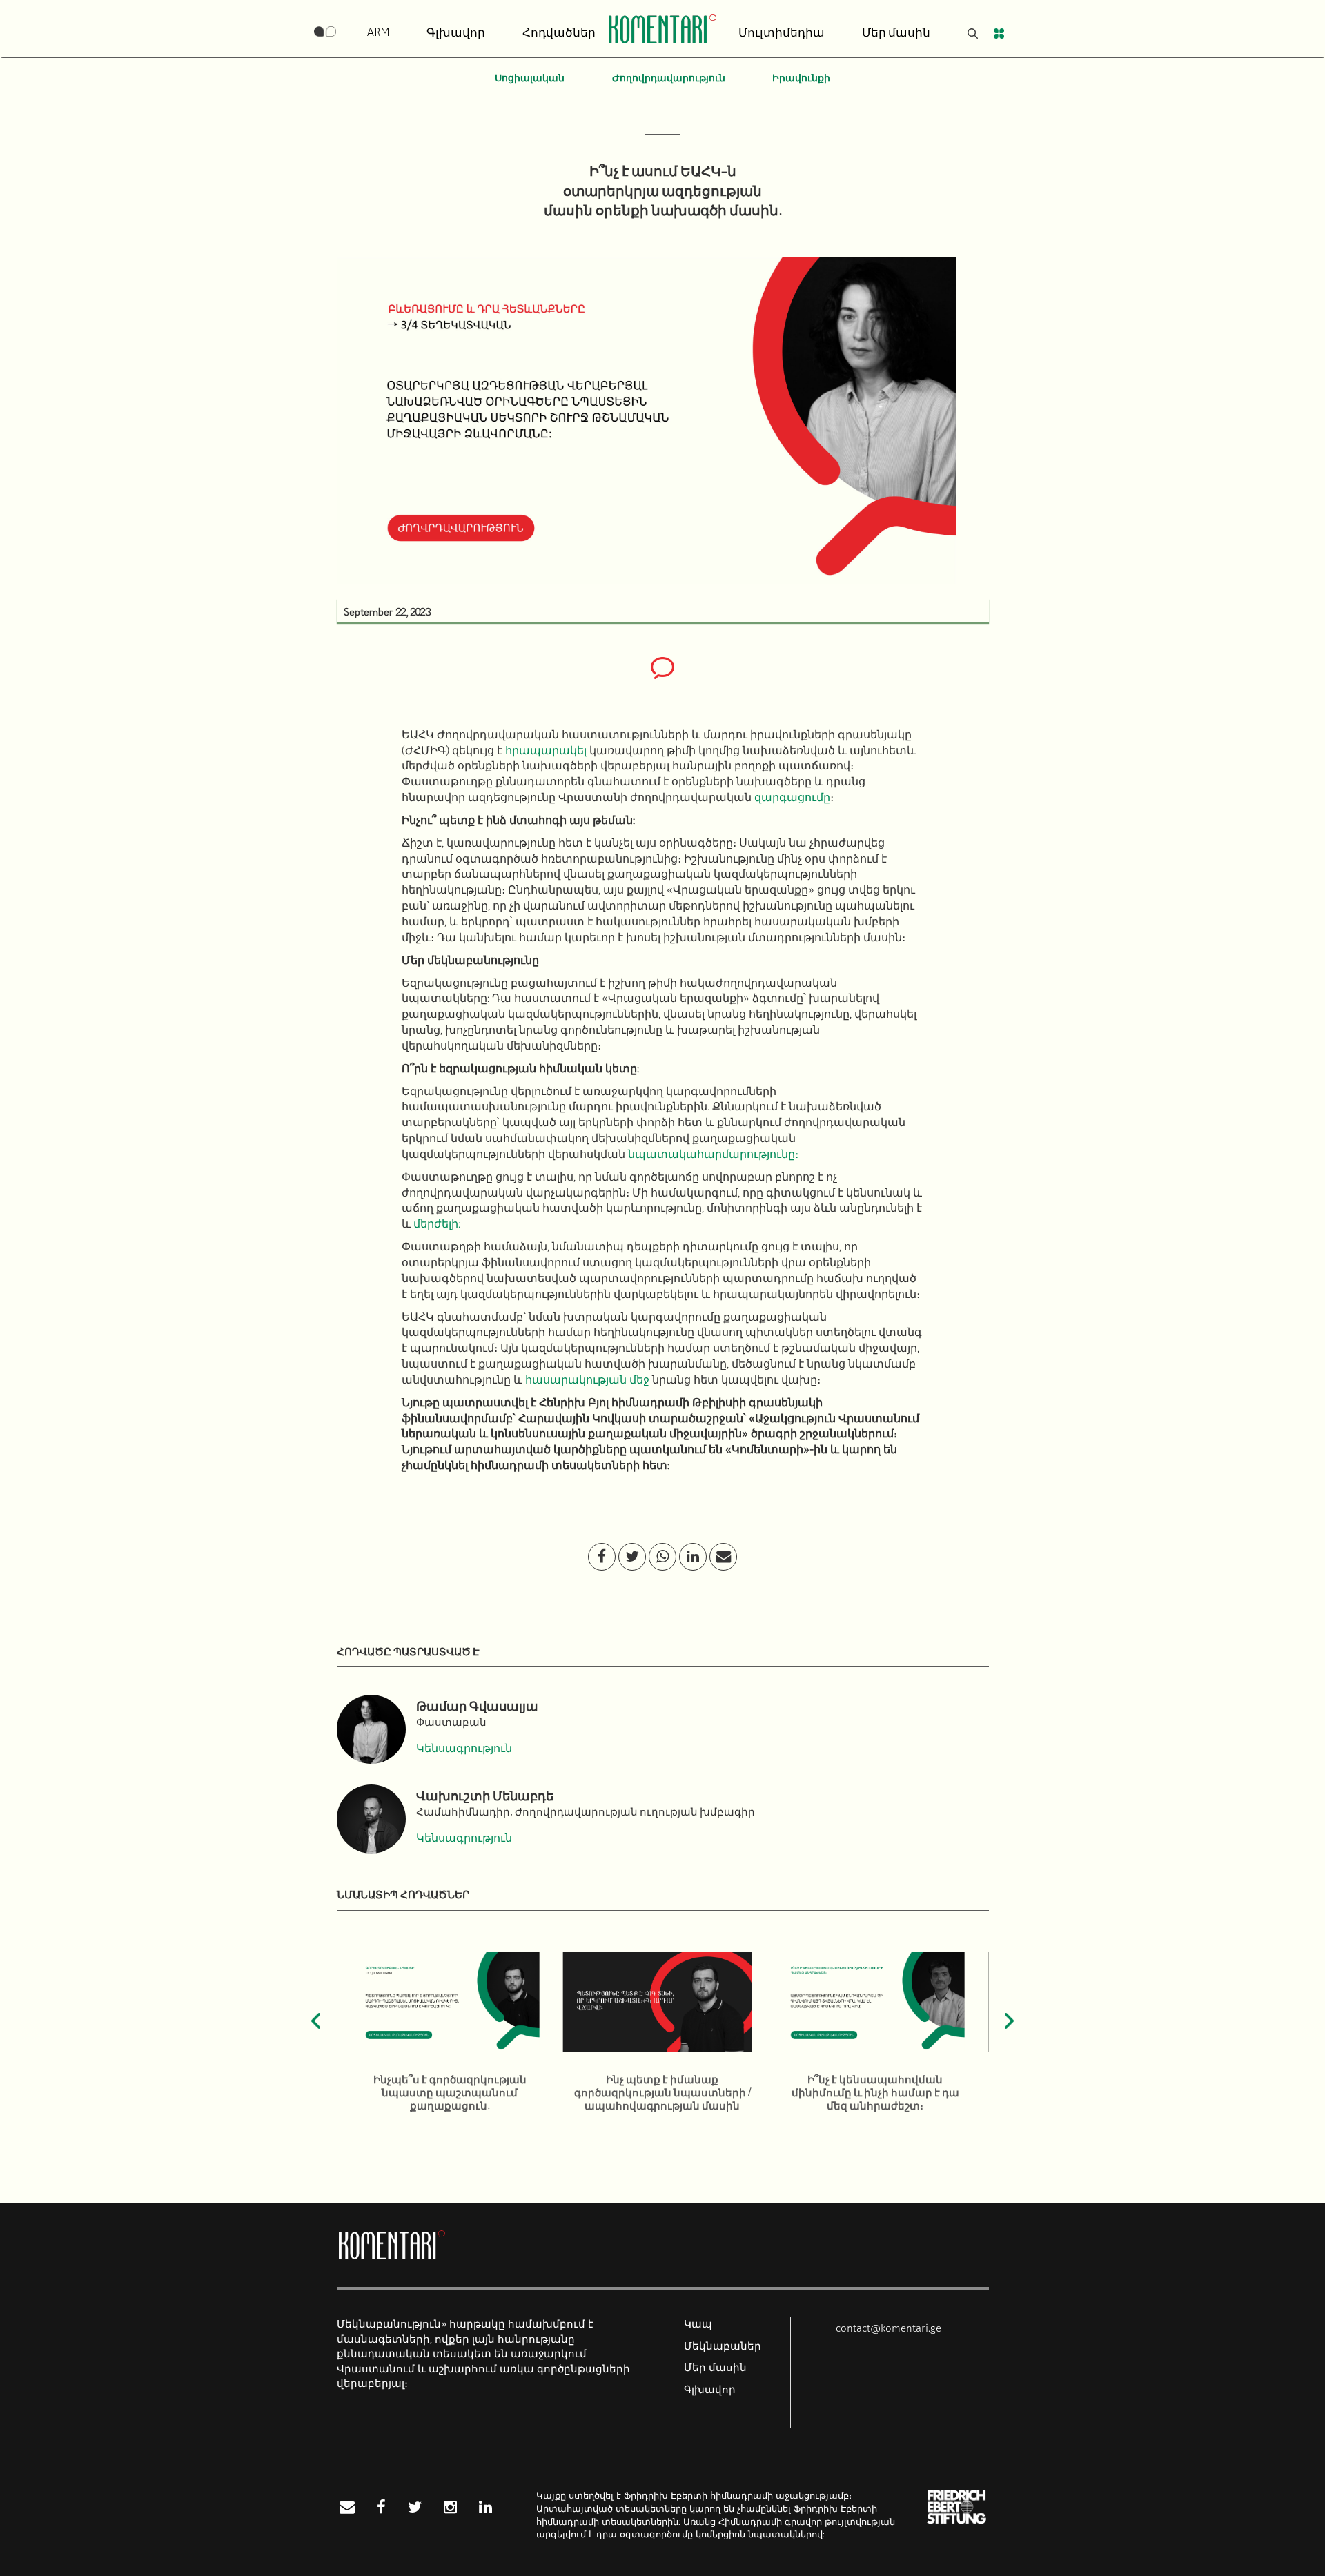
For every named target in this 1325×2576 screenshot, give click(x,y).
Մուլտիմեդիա (782, 33)
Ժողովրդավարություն (669, 79)
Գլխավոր (456, 33)
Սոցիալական (530, 79)
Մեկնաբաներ (723, 2346)
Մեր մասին (896, 33)
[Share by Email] (724, 1557)
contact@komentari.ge (889, 2328)
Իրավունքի (801, 79)
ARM (378, 33)
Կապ (698, 2324)
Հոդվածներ (559, 33)
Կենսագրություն (464, 1749)
